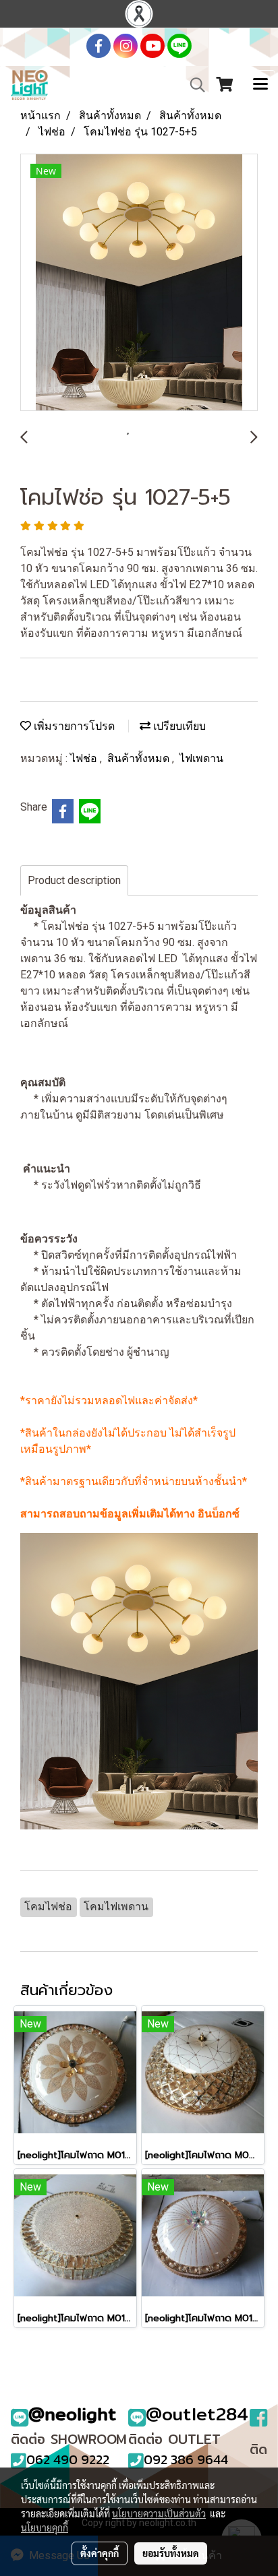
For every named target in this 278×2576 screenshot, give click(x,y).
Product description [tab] (74, 880)
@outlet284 (197, 2414)
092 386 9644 (186, 2459)
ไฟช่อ (85, 758)
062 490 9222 (68, 2459)
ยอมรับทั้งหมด (171, 2553)
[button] (193, 85)
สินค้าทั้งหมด (140, 758)
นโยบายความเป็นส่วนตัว (159, 2513)
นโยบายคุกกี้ (45, 2527)
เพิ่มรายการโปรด (73, 726)
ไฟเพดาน (201, 758)
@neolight (73, 2414)
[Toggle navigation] (260, 85)
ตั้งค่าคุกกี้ (100, 2553)
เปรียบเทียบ (178, 726)
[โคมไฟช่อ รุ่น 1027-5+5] (139, 283)
